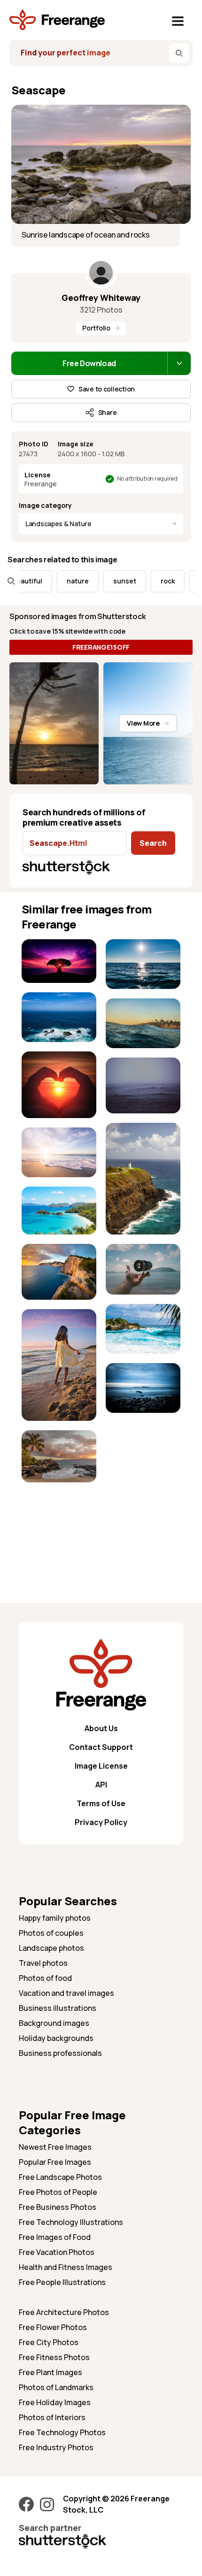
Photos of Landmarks (56, 2387)
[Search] (179, 53)
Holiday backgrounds (56, 2038)
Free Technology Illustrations (71, 2222)
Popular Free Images (55, 2162)
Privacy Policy (101, 1822)
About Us (101, 1728)
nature (64, 581)
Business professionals (60, 2053)
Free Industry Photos (56, 2447)
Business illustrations (58, 2008)
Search (153, 843)
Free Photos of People (58, 2192)
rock (154, 581)
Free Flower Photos (53, 2327)
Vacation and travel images (66, 1993)
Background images (54, 2023)
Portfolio (96, 328)
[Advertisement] (59, 1521)
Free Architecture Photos (64, 2312)
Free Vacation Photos (57, 2252)
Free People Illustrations (62, 2282)
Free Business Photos (58, 2207)
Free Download (89, 363)
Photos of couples (51, 1933)
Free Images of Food (55, 2237)
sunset (111, 581)
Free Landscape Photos (60, 2177)
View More (143, 723)
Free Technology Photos (62, 2432)
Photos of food (45, 1978)
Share (108, 412)
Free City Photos (49, 2342)
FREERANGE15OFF (101, 647)
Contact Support (101, 1747)
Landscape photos (51, 1948)
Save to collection (107, 389)
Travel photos (43, 1963)
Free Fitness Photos (54, 2357)
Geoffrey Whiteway (101, 298)
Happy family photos (55, 1918)
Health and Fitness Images (66, 2267)
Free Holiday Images (55, 2402)
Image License (101, 1766)
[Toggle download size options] (179, 363)
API (101, 1785)
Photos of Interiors (52, 2417)
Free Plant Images (50, 2372)
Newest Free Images (55, 2147)
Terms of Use (101, 1803)
